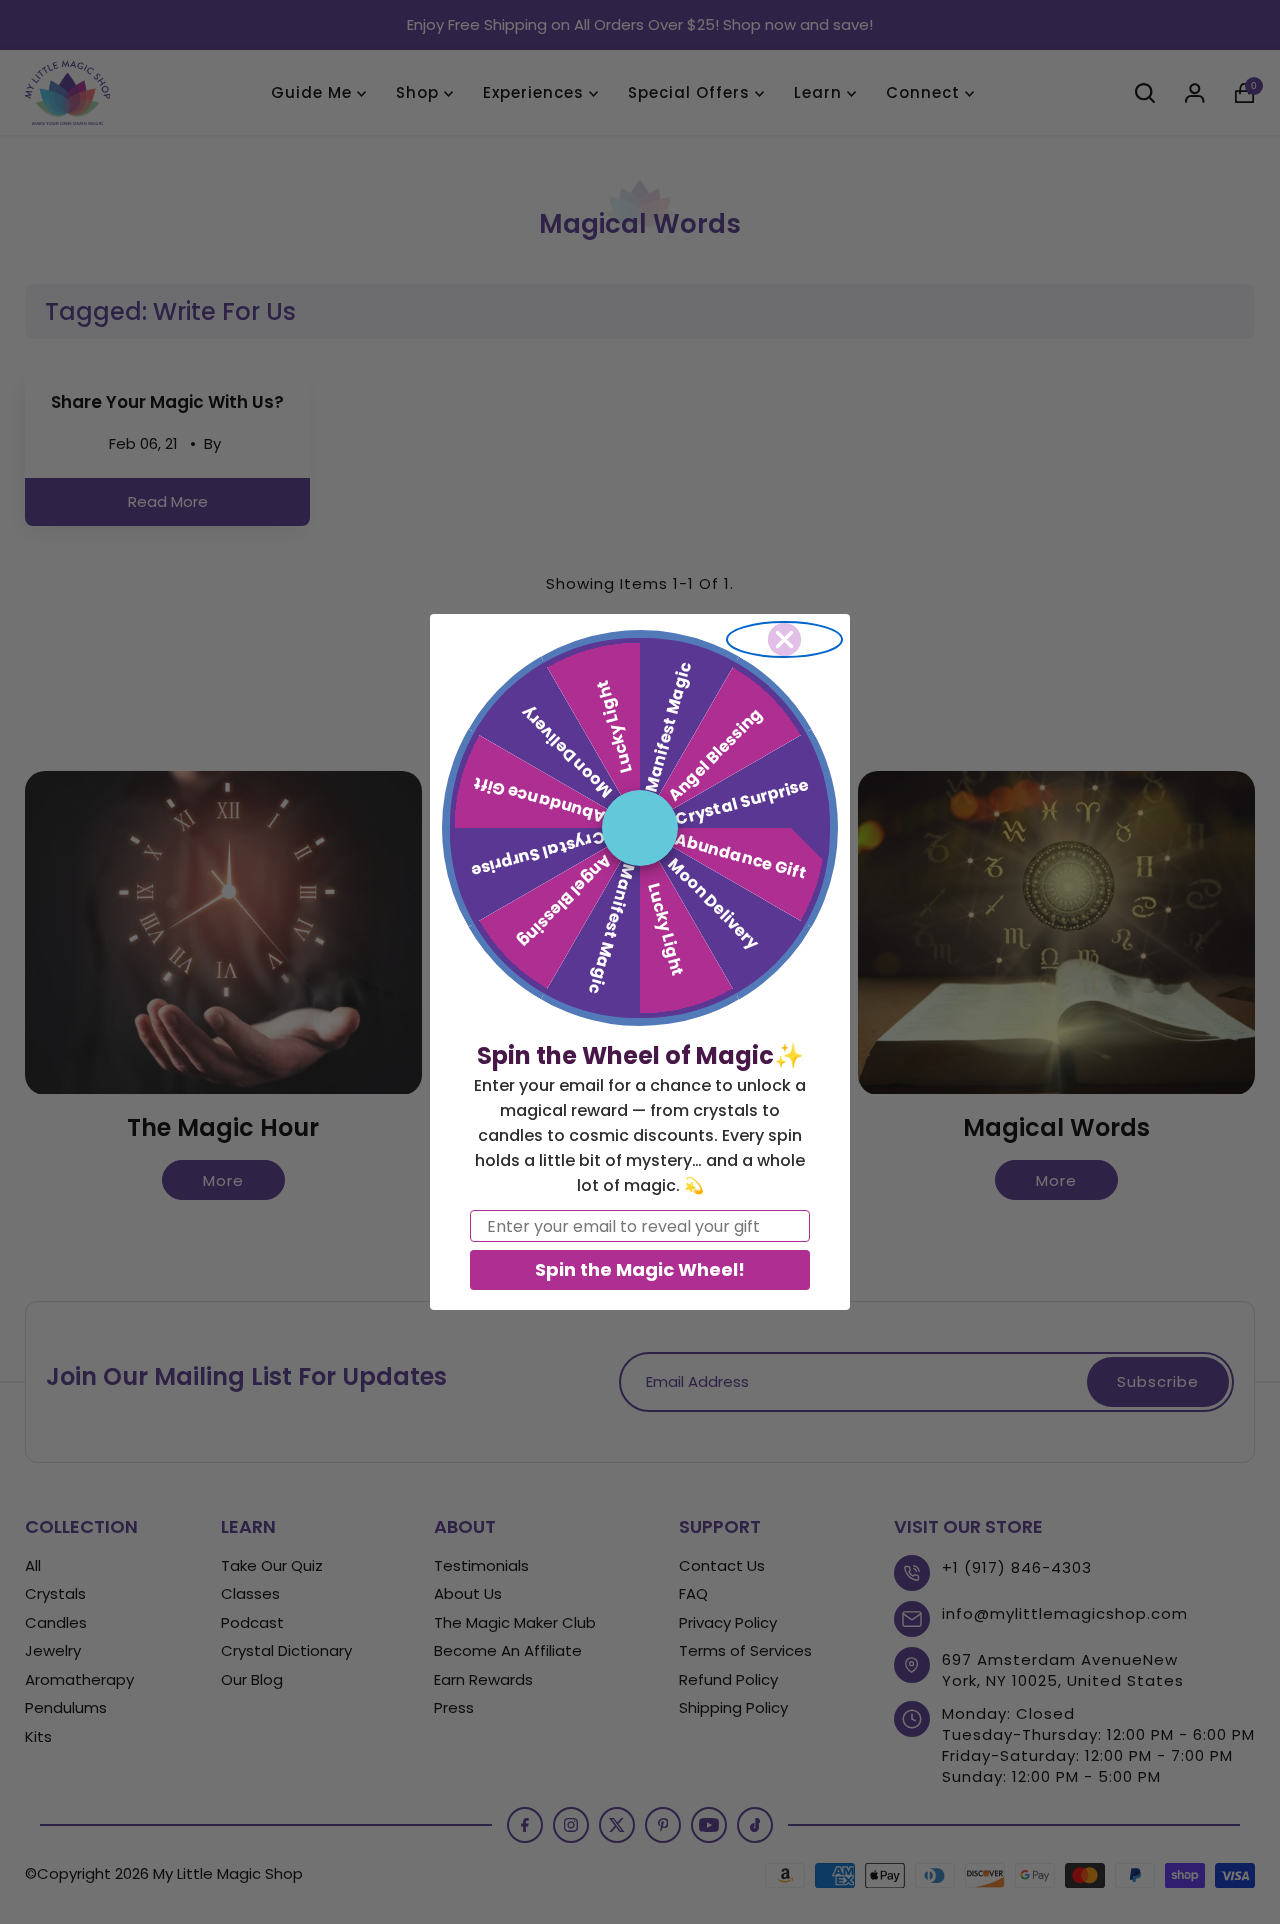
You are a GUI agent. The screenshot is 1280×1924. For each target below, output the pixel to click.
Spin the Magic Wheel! (640, 1269)
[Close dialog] (784, 639)
